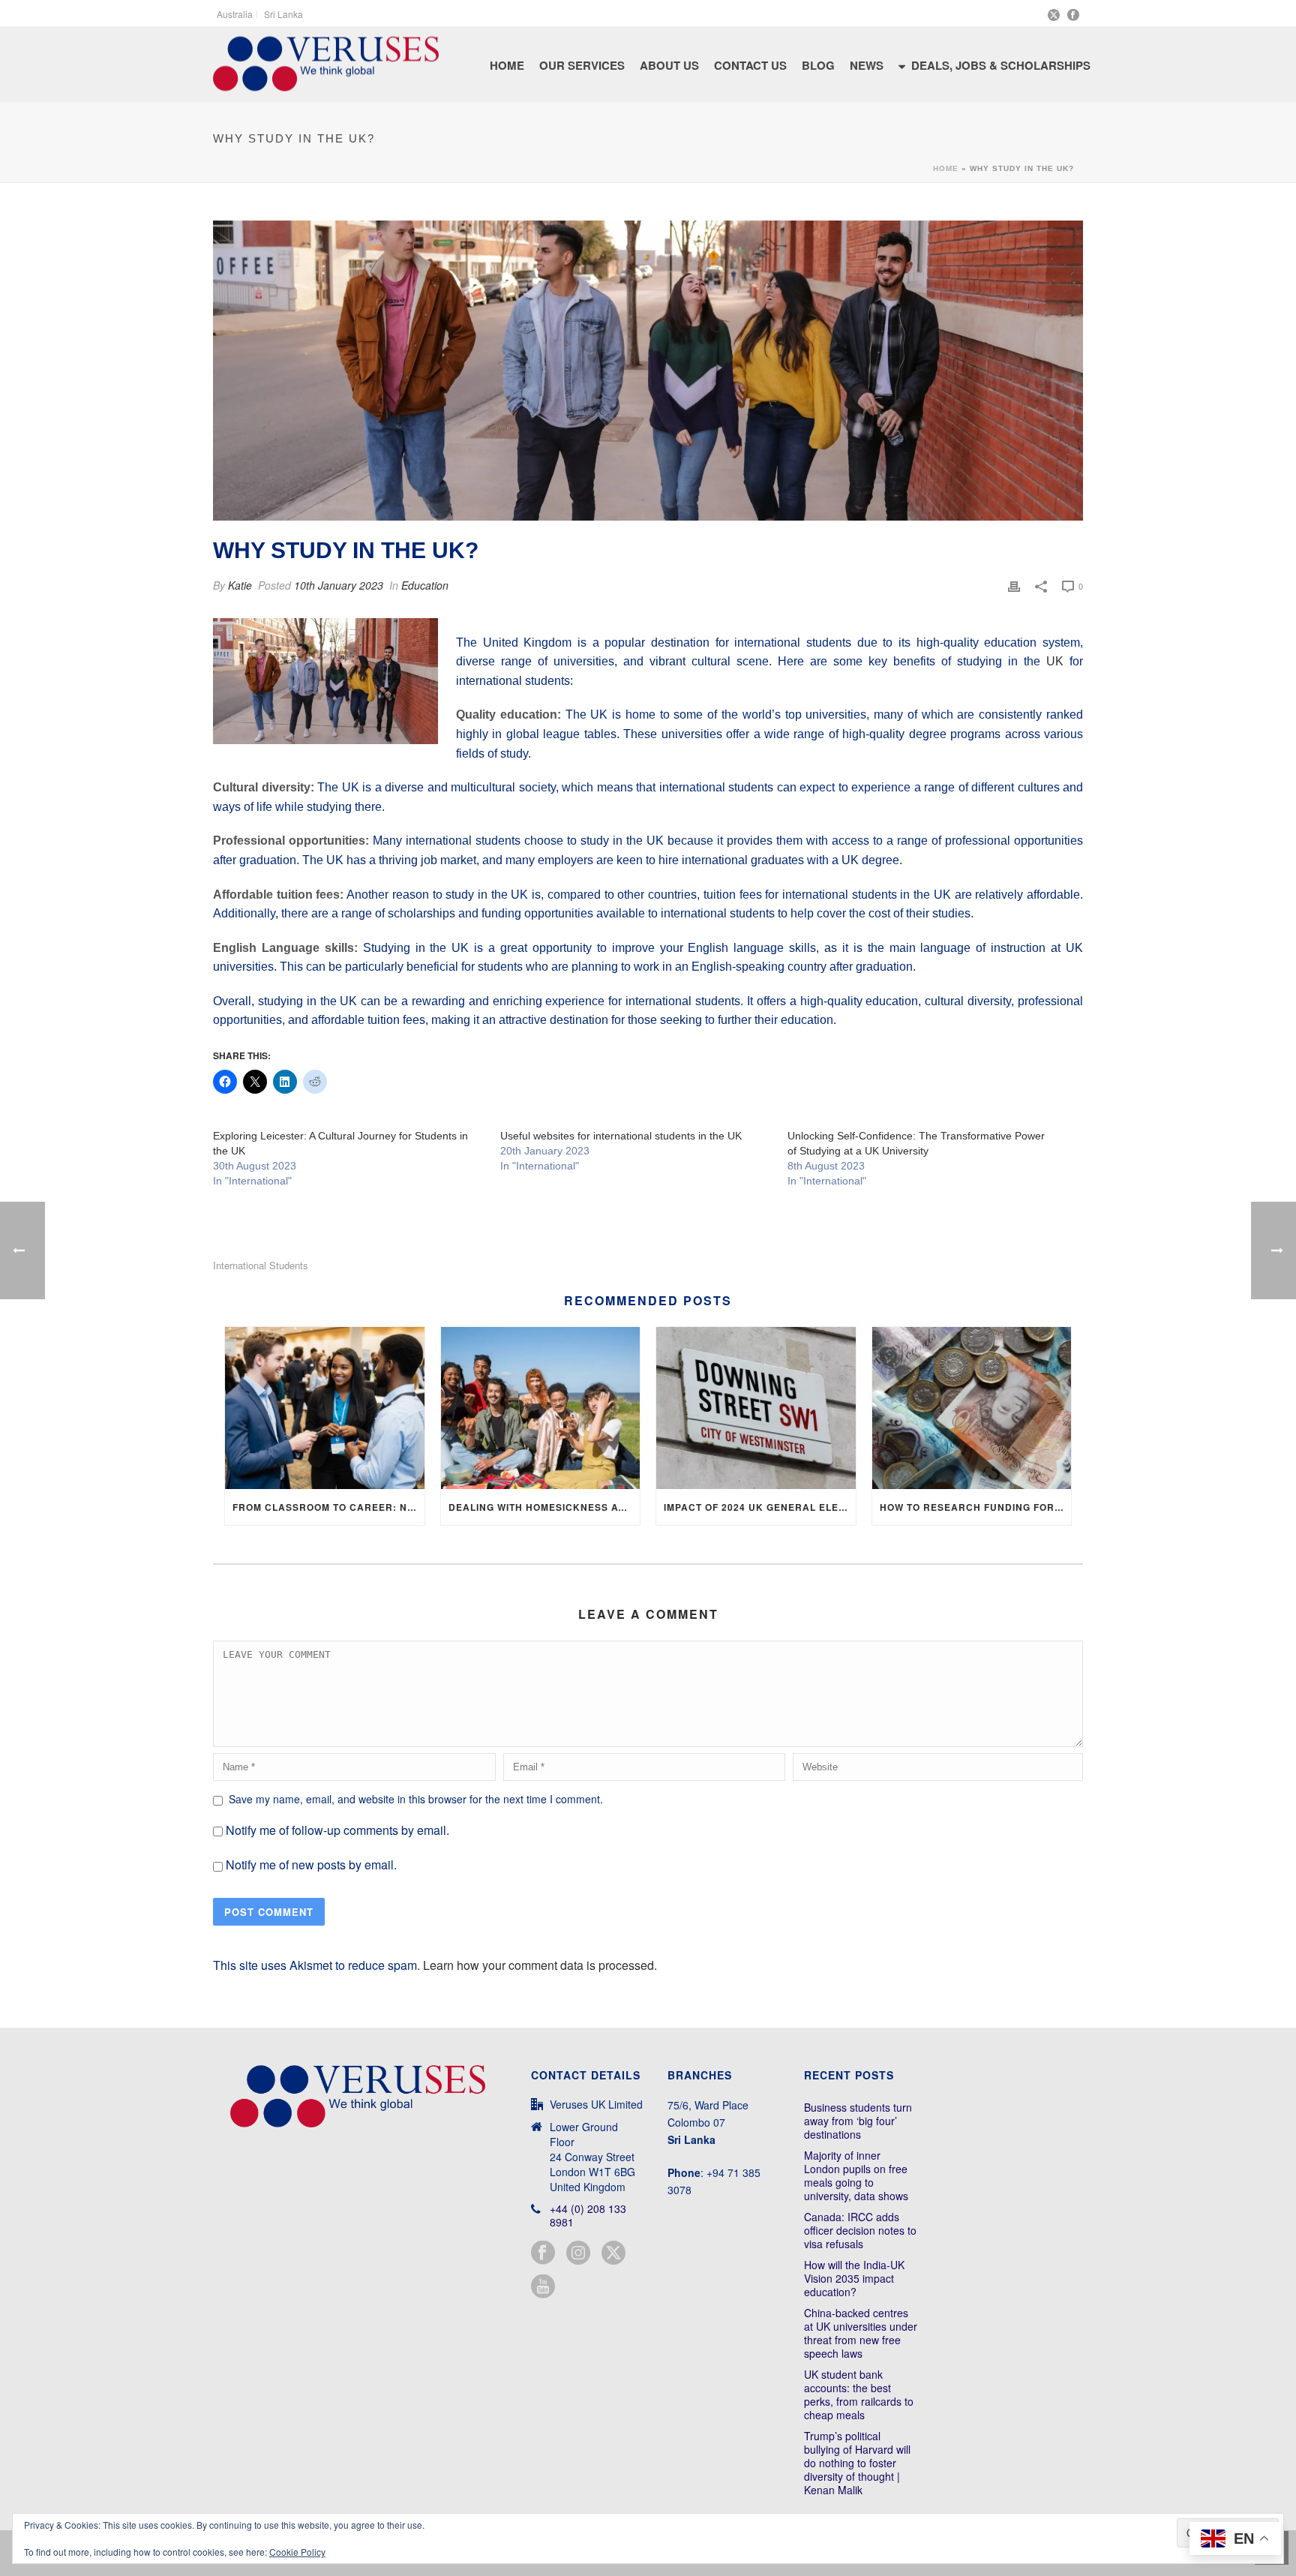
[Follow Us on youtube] (543, 2287)
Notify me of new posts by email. (311, 1864)
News (867, 65)
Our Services (582, 65)
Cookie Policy (297, 2552)
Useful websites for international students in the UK (621, 1136)
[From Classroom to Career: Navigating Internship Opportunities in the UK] (325, 1408)
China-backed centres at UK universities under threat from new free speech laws (861, 2333)
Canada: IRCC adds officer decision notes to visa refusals (860, 2230)
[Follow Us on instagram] (578, 2253)
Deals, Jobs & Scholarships (1001, 65)
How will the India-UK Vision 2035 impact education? (854, 2278)
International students (261, 1265)
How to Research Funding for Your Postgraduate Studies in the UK (976, 1507)
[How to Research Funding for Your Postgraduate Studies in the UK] (972, 1408)
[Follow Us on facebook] (543, 2253)
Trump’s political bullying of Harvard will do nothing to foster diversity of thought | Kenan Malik (857, 2463)
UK (1055, 661)
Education (425, 585)
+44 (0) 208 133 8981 (588, 2215)
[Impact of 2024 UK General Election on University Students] (756, 1408)
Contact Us (750, 65)
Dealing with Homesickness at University (544, 1507)
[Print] (1014, 585)
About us (669, 65)
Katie (240, 585)
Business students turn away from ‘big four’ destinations (858, 2121)
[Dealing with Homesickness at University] (541, 1408)
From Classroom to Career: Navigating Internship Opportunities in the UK (328, 1507)
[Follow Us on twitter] (613, 2253)
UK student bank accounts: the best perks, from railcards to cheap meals (859, 2394)
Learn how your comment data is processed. (540, 1965)
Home (507, 65)
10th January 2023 (339, 585)
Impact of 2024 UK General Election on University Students (760, 1507)
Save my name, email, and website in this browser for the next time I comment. (416, 1799)
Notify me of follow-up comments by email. (337, 1830)
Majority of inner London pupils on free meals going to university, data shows (856, 2175)
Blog (818, 65)
